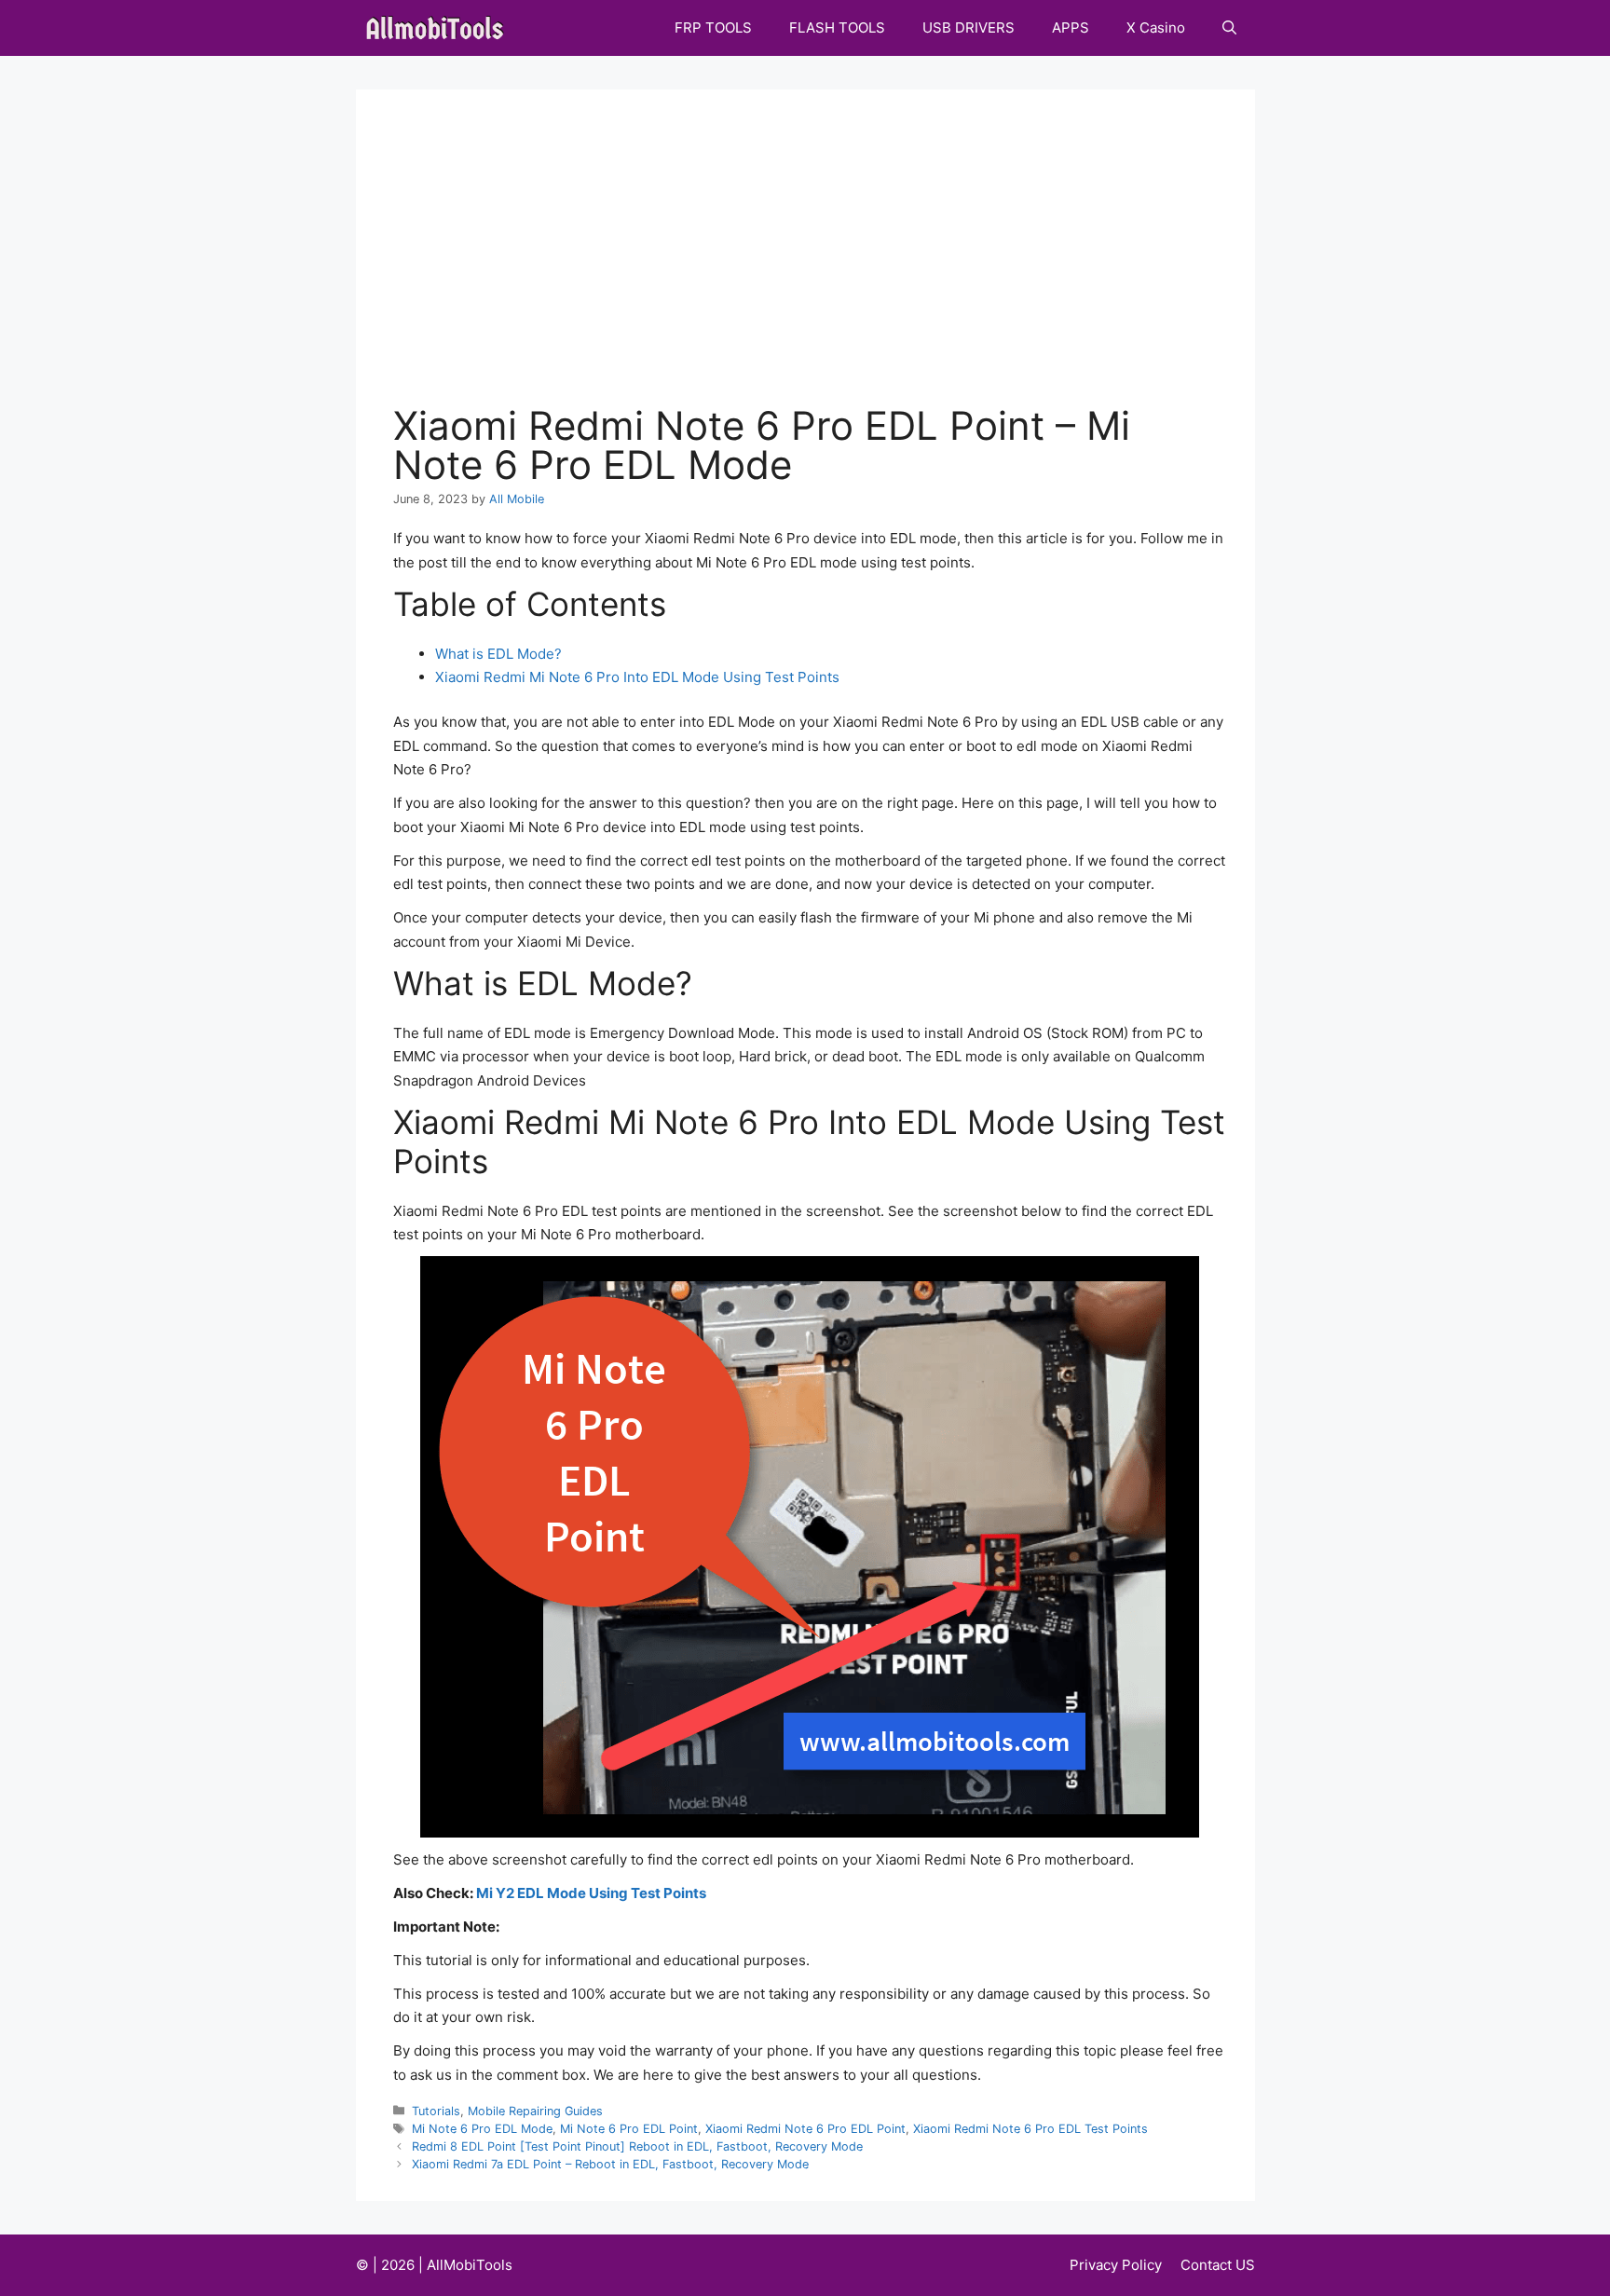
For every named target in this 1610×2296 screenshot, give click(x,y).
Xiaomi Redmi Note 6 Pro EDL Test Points (1030, 2129)
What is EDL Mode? (498, 654)
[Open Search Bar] (1229, 28)
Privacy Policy (1116, 2265)
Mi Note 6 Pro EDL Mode (482, 2129)
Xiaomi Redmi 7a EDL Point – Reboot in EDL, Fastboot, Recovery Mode (610, 2164)
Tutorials (436, 2111)
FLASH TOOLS (837, 27)
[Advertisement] (810, 266)
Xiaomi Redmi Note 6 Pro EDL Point (805, 2129)
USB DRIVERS (969, 27)
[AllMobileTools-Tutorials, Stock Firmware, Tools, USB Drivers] (440, 28)
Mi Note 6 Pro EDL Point (629, 2129)
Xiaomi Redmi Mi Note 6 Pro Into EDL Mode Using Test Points (637, 677)
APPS (1071, 27)
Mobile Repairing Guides (535, 2111)
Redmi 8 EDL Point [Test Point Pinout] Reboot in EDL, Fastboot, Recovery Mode (637, 2146)
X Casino (1156, 27)
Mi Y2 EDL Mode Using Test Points (591, 1893)
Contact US (1218, 2265)
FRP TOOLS (713, 27)
